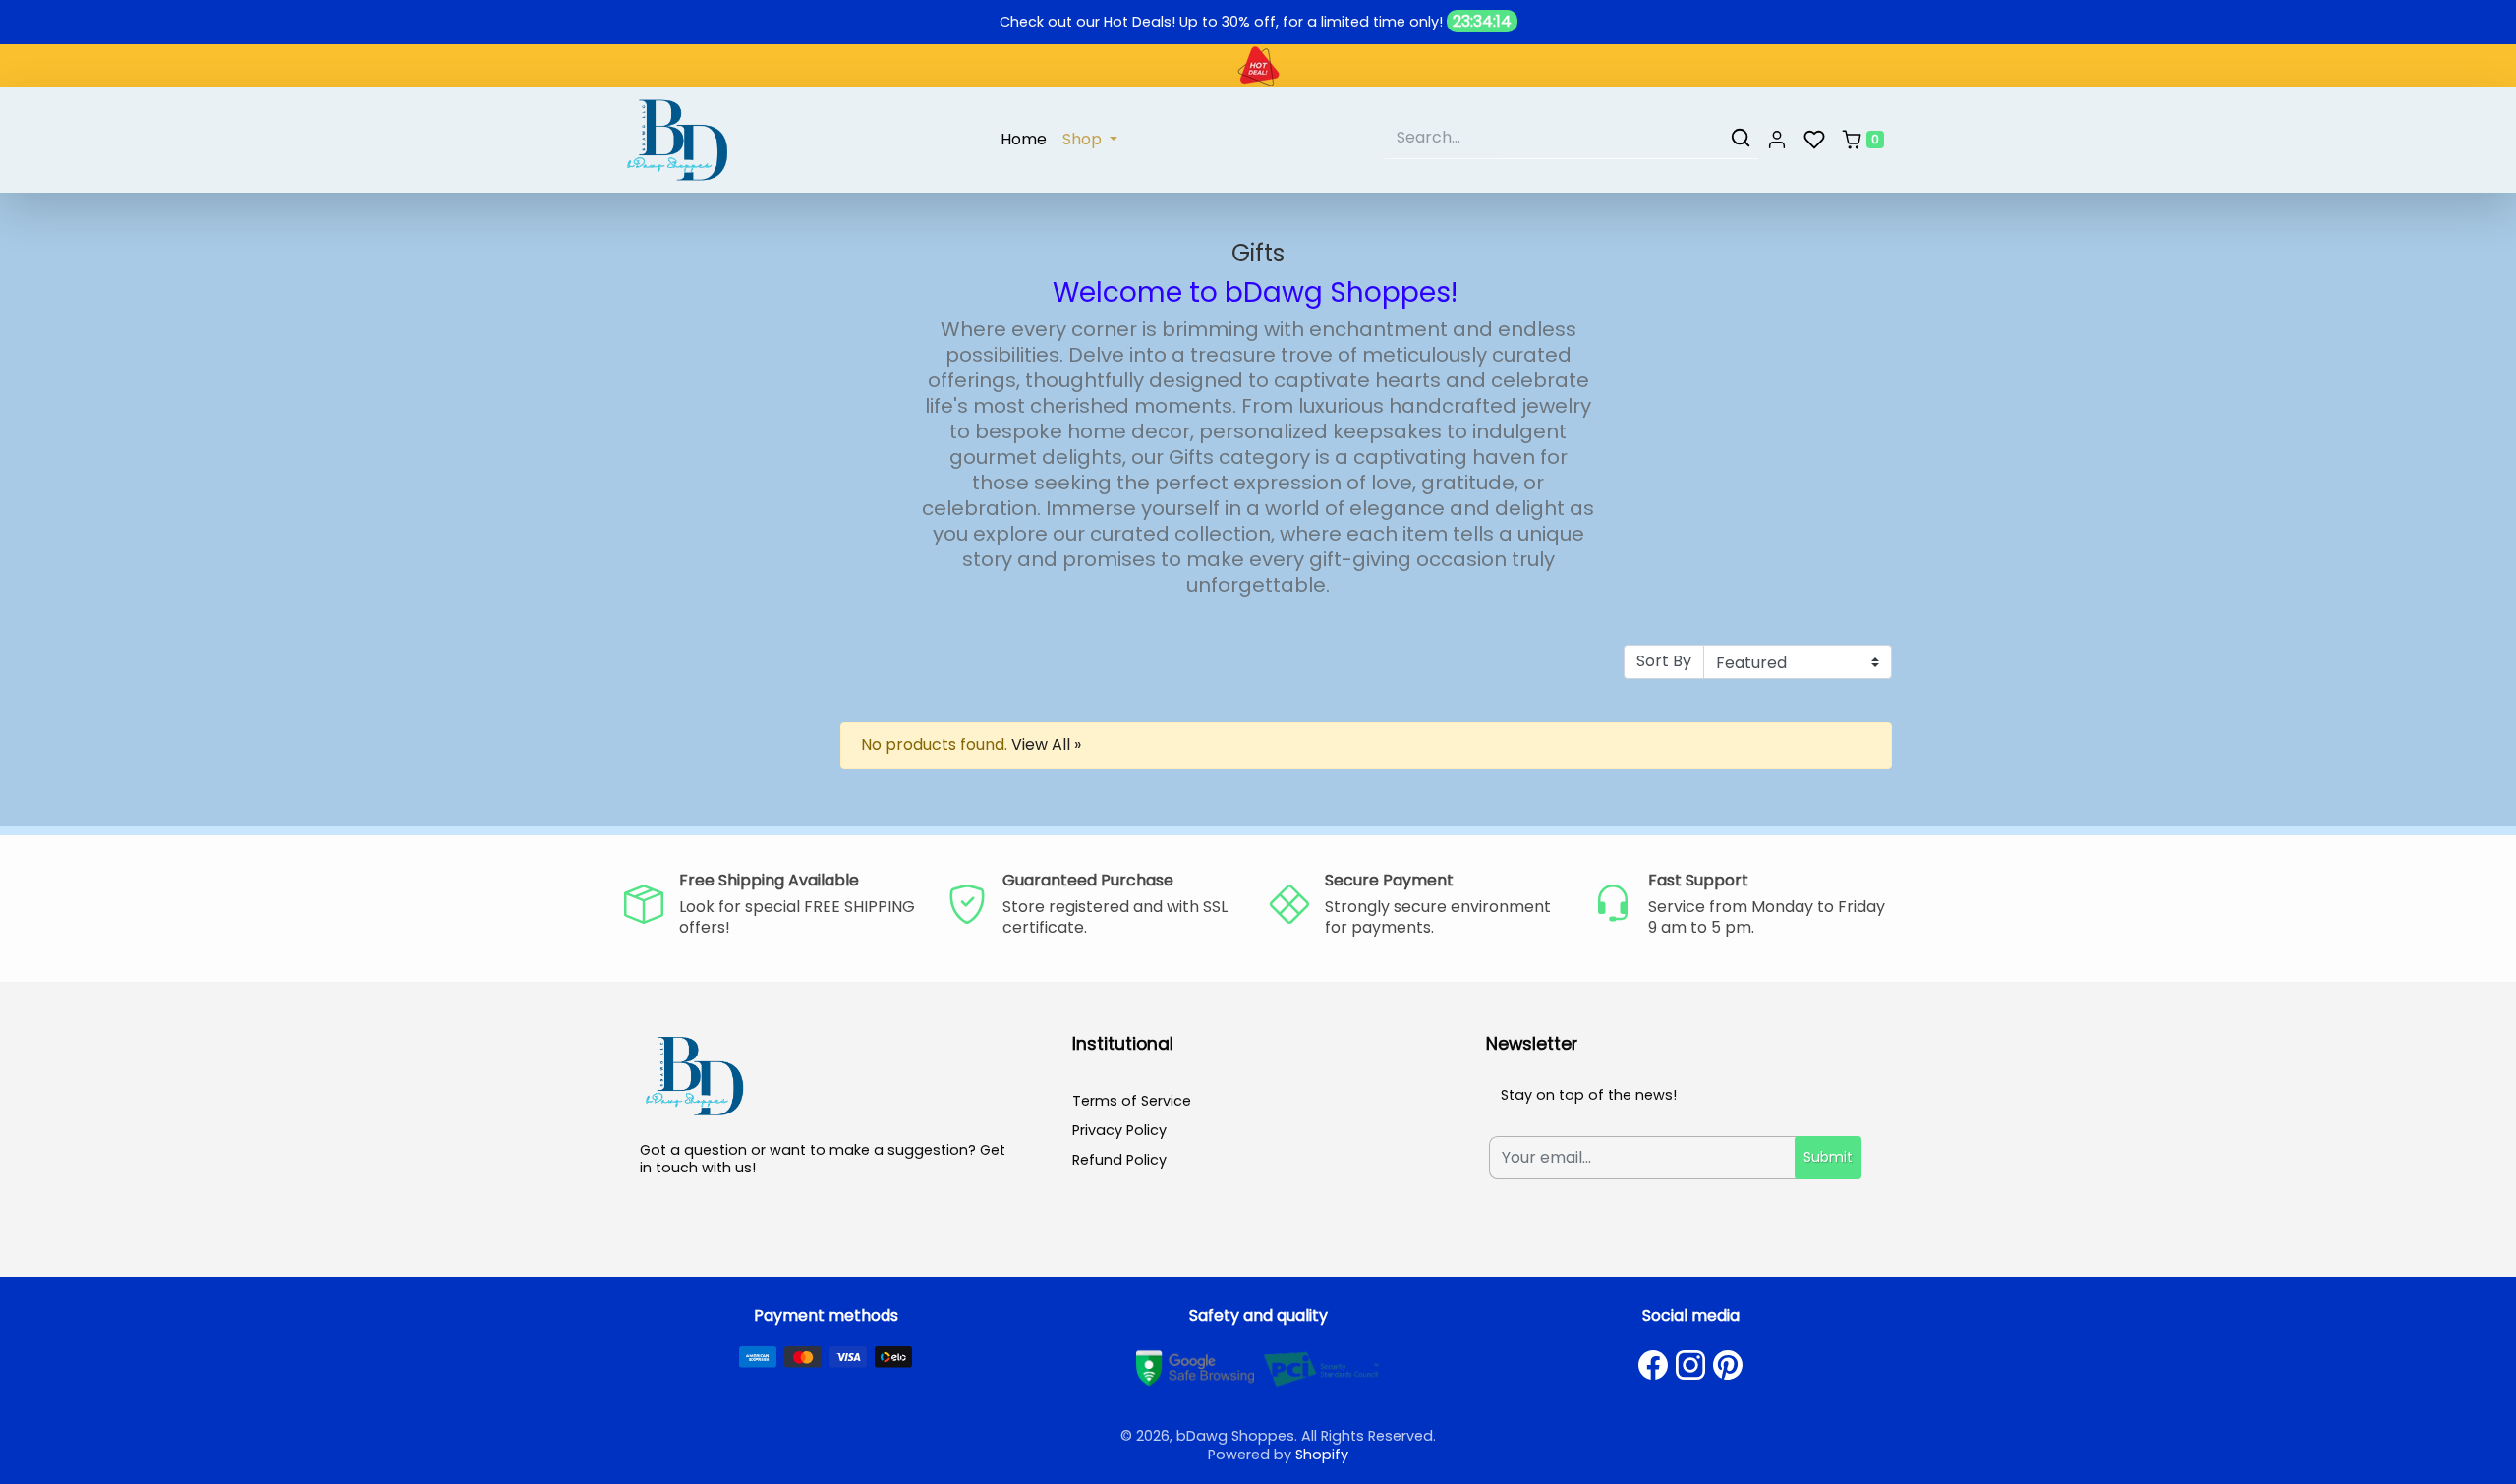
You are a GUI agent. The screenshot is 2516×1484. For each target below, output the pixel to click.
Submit (1828, 1157)
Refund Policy (1119, 1160)
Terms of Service (1132, 1101)
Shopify (1322, 1455)
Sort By (1664, 661)
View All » (1046, 744)
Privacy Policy (1119, 1130)
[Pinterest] (1728, 1365)
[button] (1777, 141)
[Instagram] (1690, 1365)
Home (1024, 139)
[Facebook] (1653, 1365)
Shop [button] (1084, 139)
